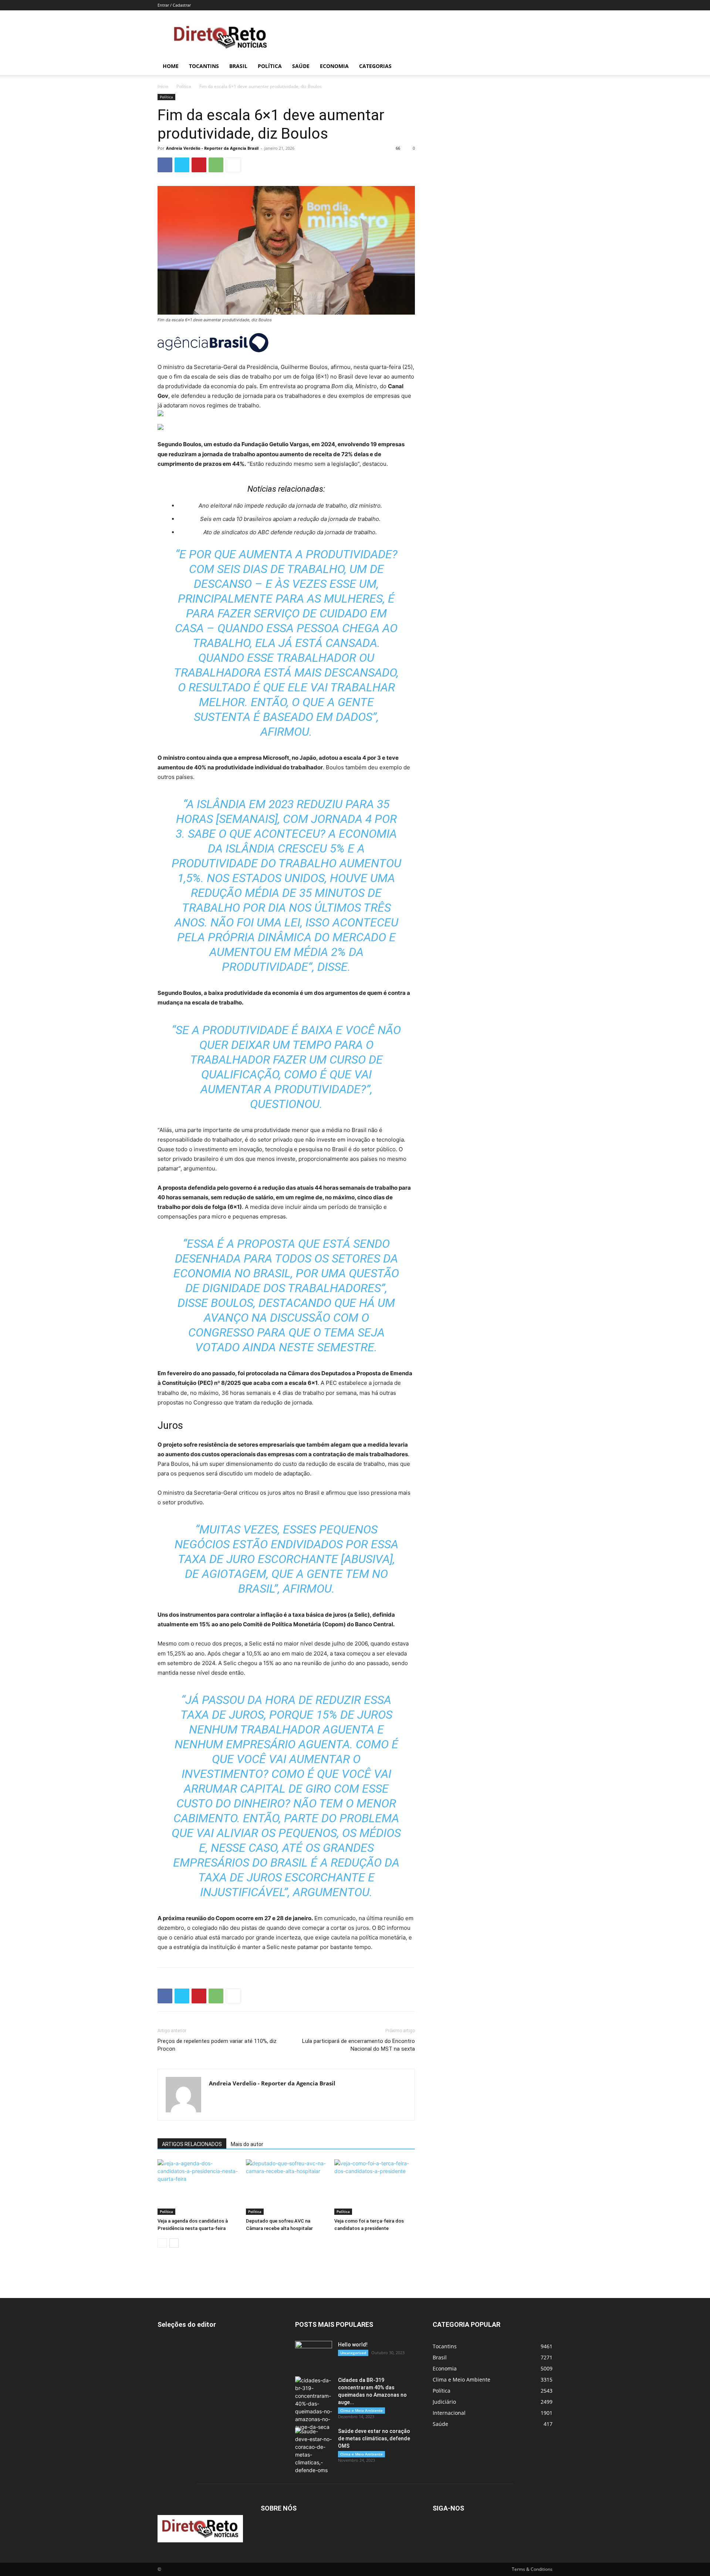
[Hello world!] (314, 2354)
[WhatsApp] (216, 165)
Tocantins (204, 66)
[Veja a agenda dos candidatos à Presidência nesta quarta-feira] (198, 2187)
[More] (233, 165)
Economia (334, 66)
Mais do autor (247, 2144)
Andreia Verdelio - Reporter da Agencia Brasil (212, 148)
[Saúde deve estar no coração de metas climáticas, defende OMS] (314, 2451)
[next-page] (174, 2243)
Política (270, 66)
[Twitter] (182, 165)
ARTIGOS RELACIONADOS (192, 2144)
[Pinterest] (199, 165)
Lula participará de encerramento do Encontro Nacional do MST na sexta (359, 2045)
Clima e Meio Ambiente (361, 2410)
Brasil (238, 66)
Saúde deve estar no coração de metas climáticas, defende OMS (374, 2438)
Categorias (375, 66)
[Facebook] (165, 165)
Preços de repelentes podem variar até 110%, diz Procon (217, 2045)
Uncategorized (353, 2353)
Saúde (301, 66)
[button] (544, 67)
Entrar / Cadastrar (174, 5)
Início (163, 86)
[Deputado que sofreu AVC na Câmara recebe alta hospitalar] (286, 2187)
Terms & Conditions (532, 2569)
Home (171, 66)
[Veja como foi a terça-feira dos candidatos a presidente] (375, 2187)
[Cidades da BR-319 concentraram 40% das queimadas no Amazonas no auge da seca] (314, 2404)
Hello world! (353, 2345)
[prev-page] (162, 2243)
